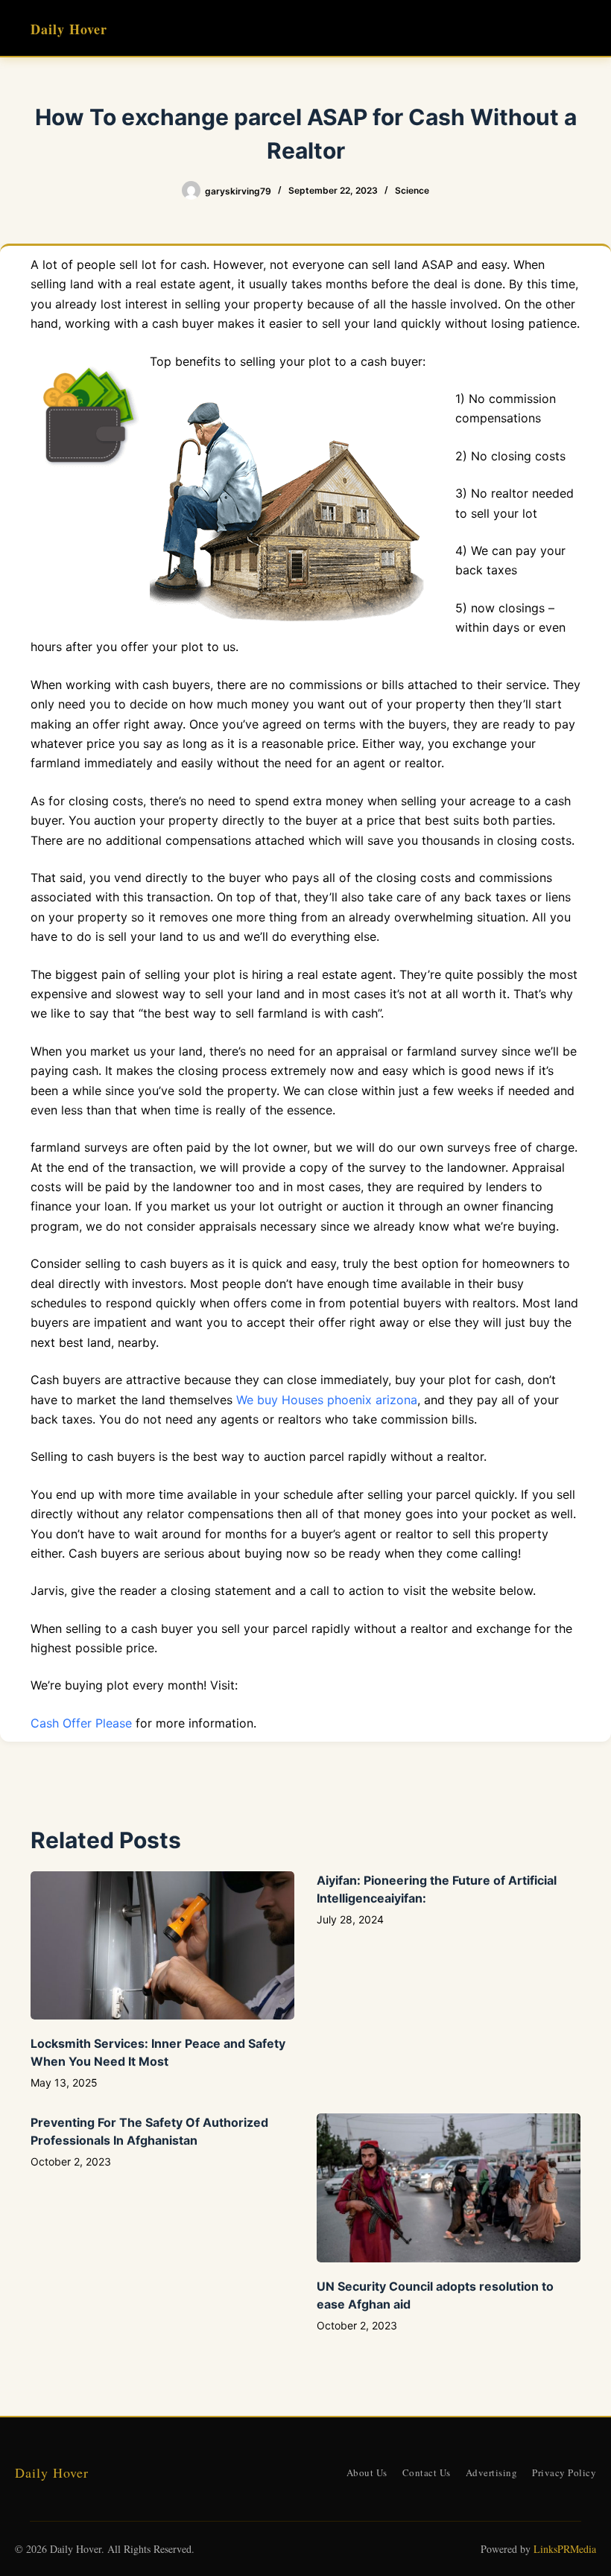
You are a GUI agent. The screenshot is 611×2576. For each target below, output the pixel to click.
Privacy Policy (564, 2472)
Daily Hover (69, 29)
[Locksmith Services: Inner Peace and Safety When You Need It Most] (162, 1945)
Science (412, 190)
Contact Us (427, 2472)
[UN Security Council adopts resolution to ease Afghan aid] (449, 2188)
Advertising (492, 2472)
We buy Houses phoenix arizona (327, 1400)
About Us (367, 2472)
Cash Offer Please (81, 1723)
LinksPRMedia (565, 2549)
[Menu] (574, 28)
